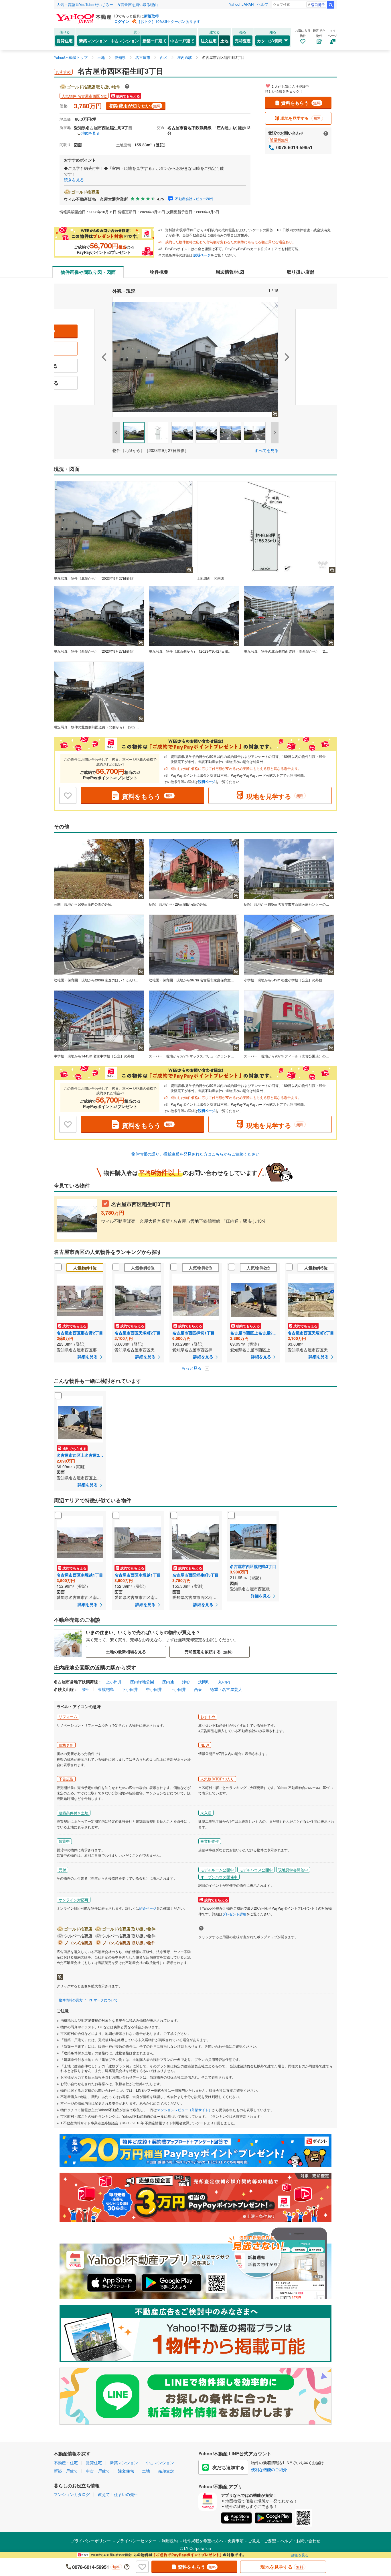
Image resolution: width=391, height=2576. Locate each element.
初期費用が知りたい (135, 106)
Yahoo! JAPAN (241, 4)
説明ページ (202, 255)
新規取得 (151, 16)
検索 (331, 5)
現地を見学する (301, 118)
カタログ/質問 (270, 41)
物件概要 (159, 272)
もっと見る (192, 1368)
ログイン (122, 21)
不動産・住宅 (66, 2463)
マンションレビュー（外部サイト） (185, 2110)
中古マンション (125, 41)
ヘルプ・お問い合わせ (300, 2541)
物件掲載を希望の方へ (203, 2541)
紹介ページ (148, 1908)
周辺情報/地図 (230, 272)
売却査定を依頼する (210, 1651)
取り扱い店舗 (301, 272)
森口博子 (318, 4)
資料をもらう (301, 103)
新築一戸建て (155, 41)
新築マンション (93, 41)
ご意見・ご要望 (262, 2541)
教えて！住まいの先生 (118, 2494)
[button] (83, 357)
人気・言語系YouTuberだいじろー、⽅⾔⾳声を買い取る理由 (107, 4)
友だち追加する (228, 2467)
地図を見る (91, 133)
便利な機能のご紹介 (269, 2469)
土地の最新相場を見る (126, 1651)
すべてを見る (266, 450)
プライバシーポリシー (91, 2541)
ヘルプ (263, 4)
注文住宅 (209, 41)
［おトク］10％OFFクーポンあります (169, 21)
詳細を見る (300, 2555)
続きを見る (74, 180)
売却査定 (243, 41)
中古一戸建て (182, 41)
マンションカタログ (72, 2494)
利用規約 (170, 2541)
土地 (224, 41)
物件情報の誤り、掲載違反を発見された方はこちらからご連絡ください (195, 1154)
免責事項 (236, 2541)
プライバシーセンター (136, 2541)
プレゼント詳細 (234, 1914)
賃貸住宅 (65, 41)
